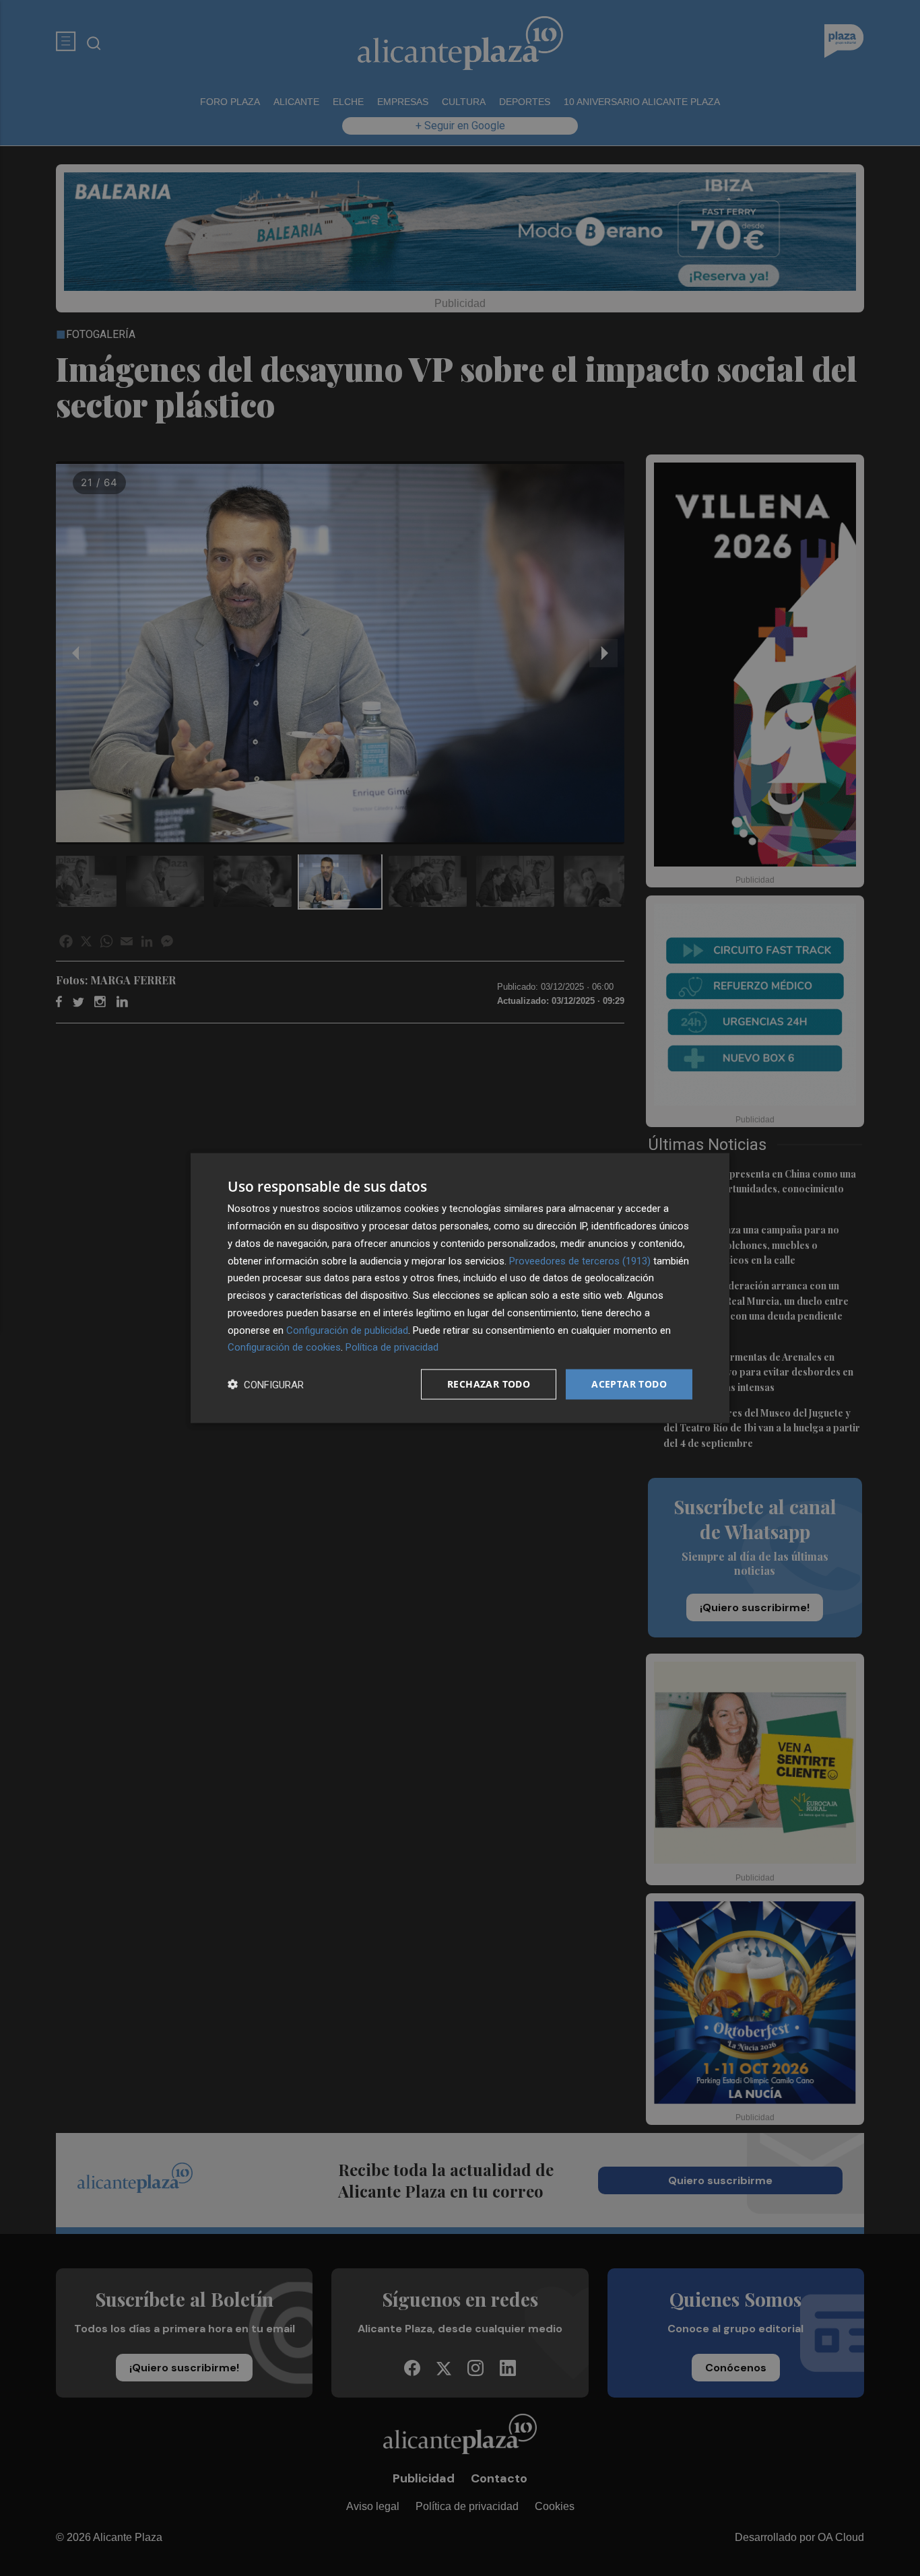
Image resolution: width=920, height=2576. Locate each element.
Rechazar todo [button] (489, 1384)
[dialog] (460, 1288)
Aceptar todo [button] (629, 1384)
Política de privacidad (392, 1347)
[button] (266, 1385)
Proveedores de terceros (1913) (580, 1260)
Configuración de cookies (284, 1347)
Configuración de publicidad (347, 1330)
